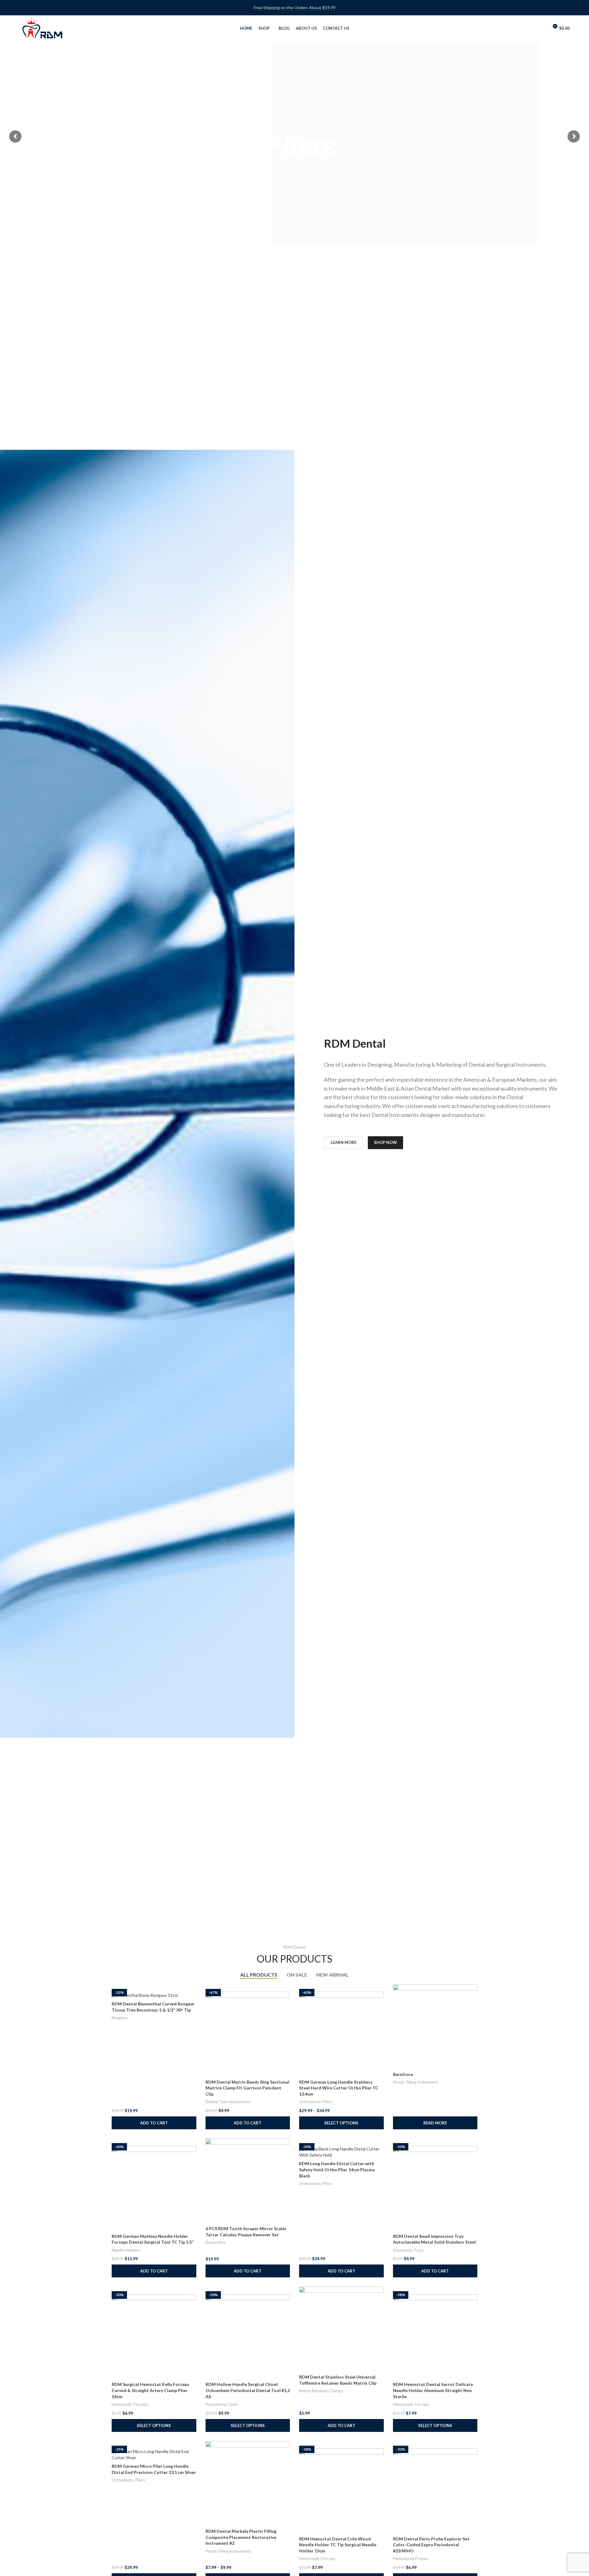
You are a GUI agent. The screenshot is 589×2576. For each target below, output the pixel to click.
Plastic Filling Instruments (416, 2082)
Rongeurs (120, 2018)
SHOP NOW (385, 1142)
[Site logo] (42, 28)
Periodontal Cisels (222, 2404)
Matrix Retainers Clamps (321, 2391)
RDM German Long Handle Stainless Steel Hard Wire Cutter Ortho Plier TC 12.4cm (339, 2088)
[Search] (531, 29)
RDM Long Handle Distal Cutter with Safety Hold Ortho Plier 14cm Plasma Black (337, 2169)
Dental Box (216, 2242)
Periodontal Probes (410, 2559)
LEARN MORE (344, 1142)
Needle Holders (126, 2250)
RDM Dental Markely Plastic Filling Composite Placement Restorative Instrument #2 (241, 2537)
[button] (154, 2123)
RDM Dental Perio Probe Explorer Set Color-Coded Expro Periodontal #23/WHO (431, 2545)
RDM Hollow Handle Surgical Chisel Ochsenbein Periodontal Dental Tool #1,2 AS (248, 2390)
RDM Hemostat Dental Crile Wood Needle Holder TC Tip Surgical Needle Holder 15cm (338, 2545)
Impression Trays (408, 2250)
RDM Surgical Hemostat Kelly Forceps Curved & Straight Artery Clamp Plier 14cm (150, 2390)
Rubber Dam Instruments (228, 2102)
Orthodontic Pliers (316, 2102)
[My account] (541, 29)
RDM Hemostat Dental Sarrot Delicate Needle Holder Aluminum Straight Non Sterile (433, 2390)
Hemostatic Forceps (130, 2404)
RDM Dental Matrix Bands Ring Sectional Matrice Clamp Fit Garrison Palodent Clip (247, 2088)
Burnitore (403, 2074)
